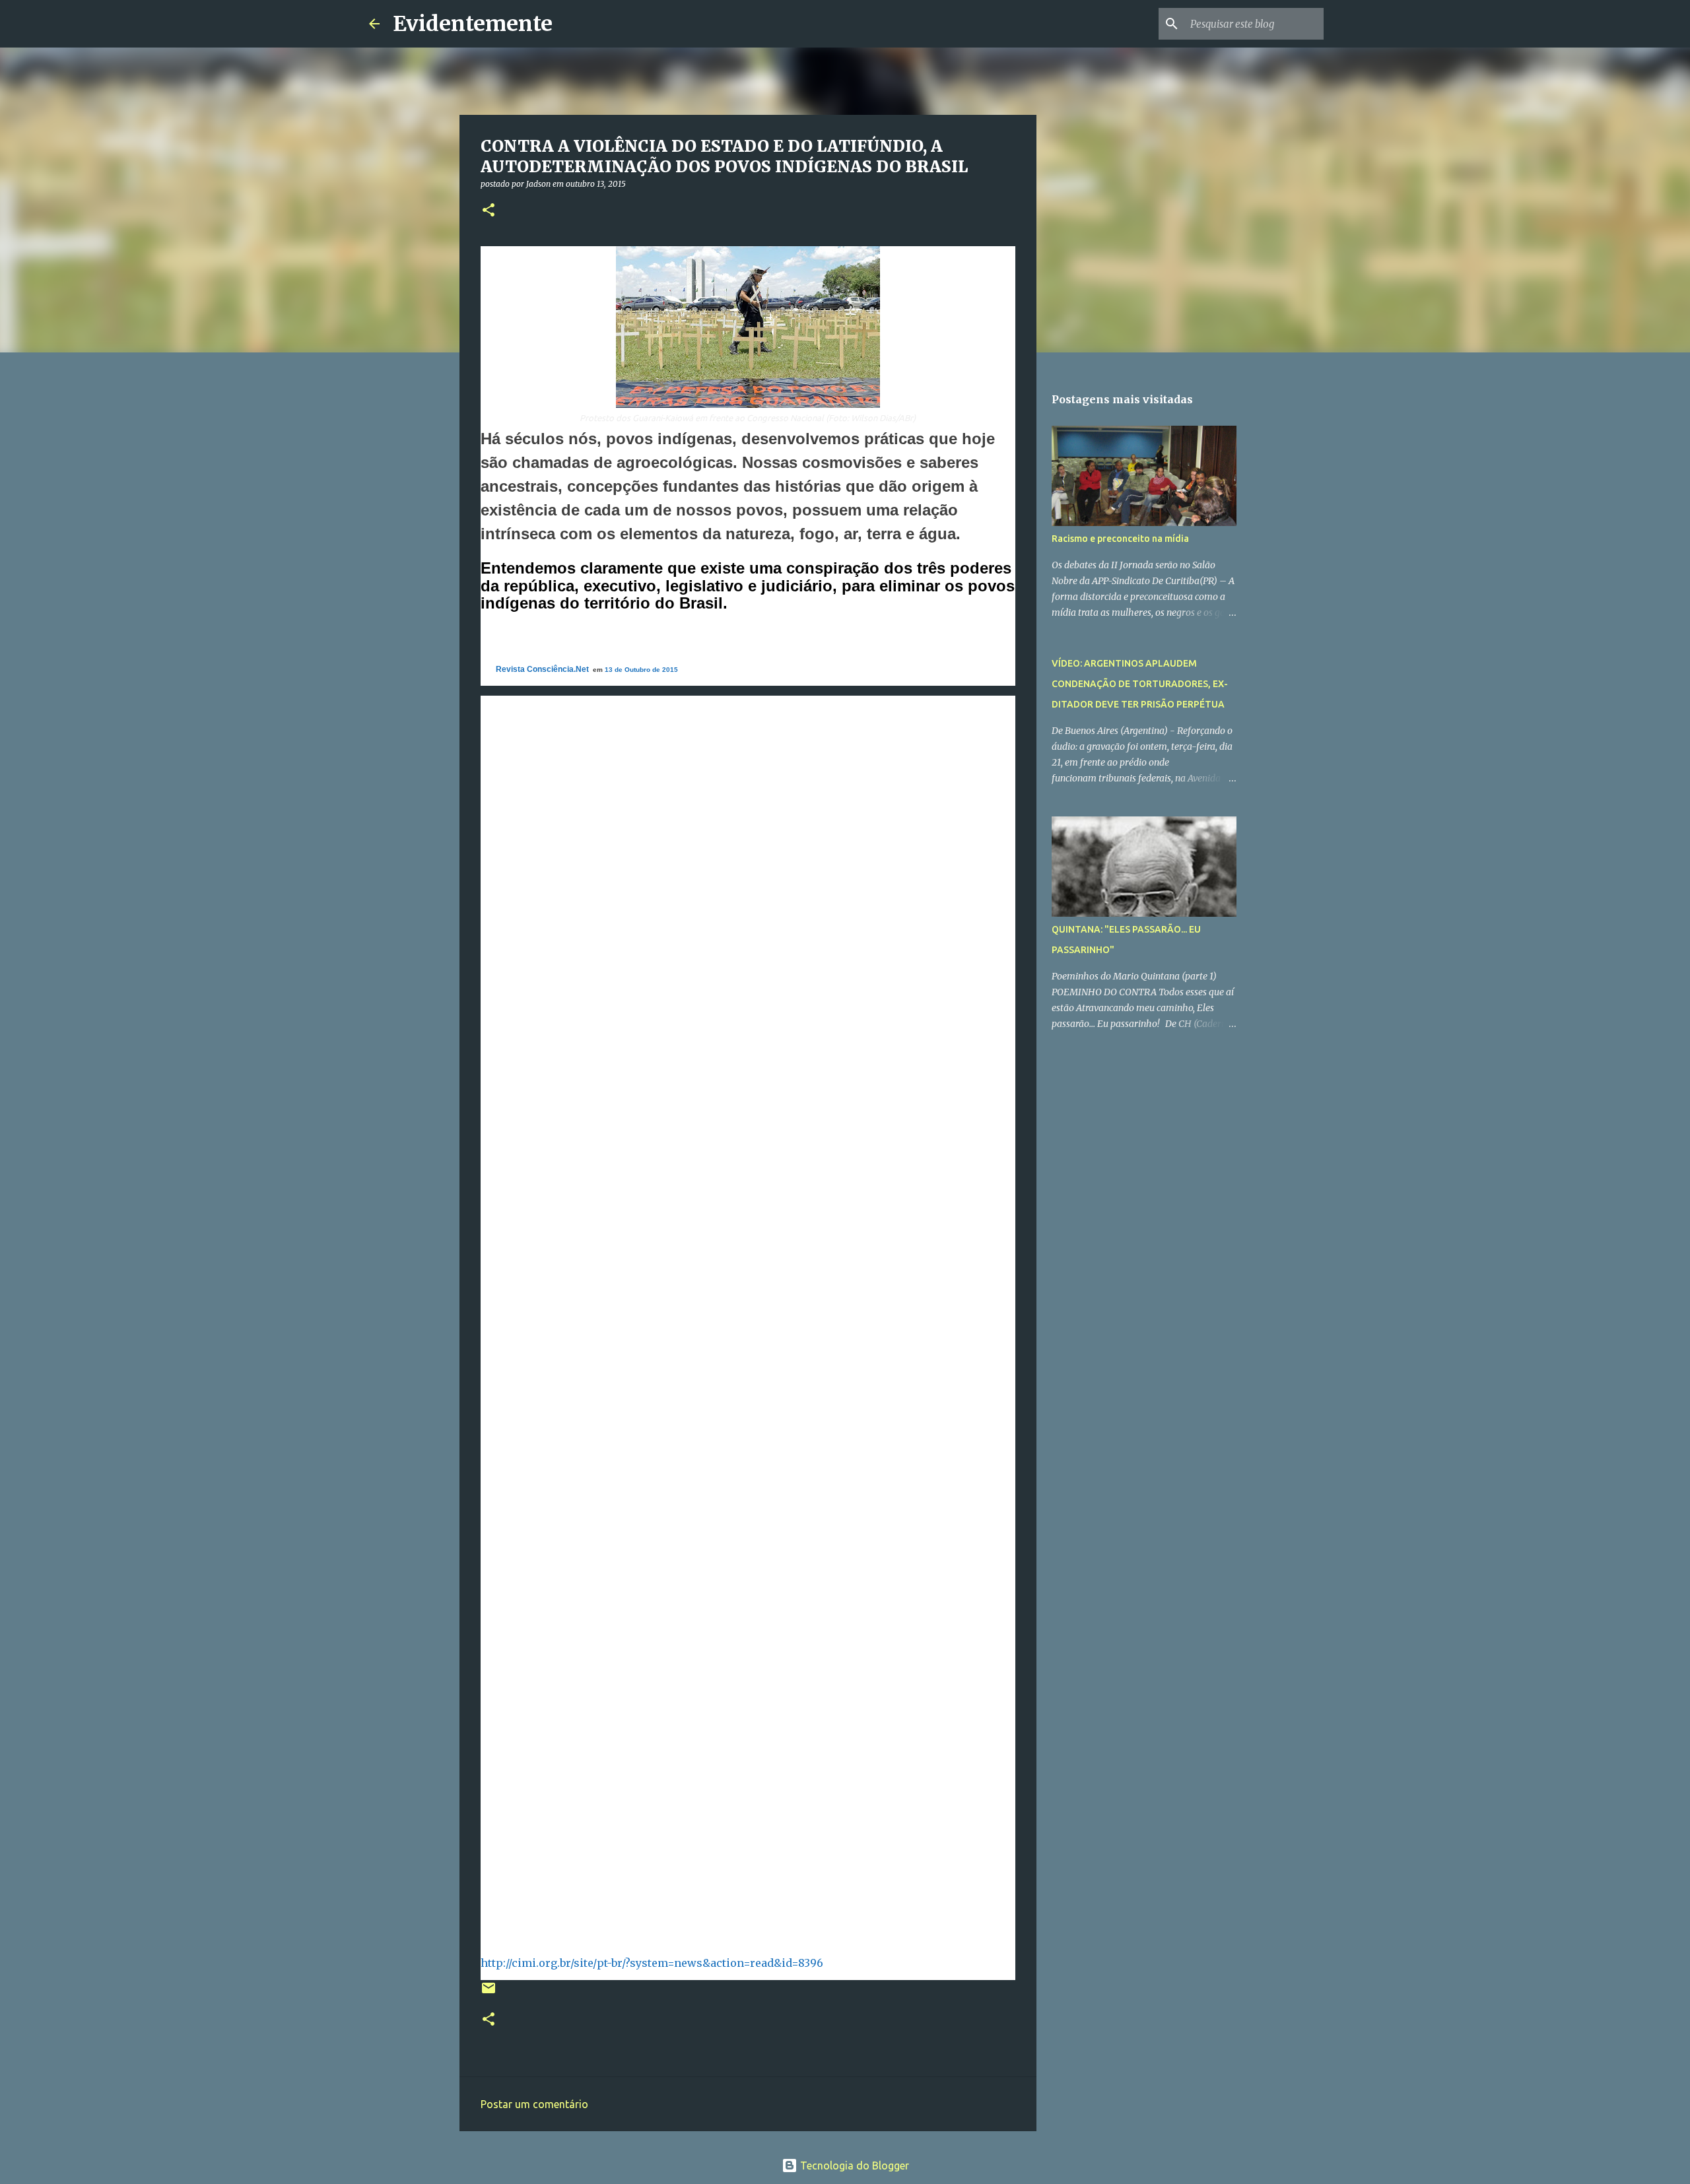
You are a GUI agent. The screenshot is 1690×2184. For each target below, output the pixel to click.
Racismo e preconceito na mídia (1120, 539)
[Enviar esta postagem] (489, 1993)
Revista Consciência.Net (542, 669)
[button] (489, 211)
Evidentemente (473, 24)
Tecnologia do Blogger (853, 2166)
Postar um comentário (534, 2104)
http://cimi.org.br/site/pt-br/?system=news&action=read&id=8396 (652, 1963)
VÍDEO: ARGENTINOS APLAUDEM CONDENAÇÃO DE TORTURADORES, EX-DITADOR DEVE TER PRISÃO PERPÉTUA (1140, 684)
